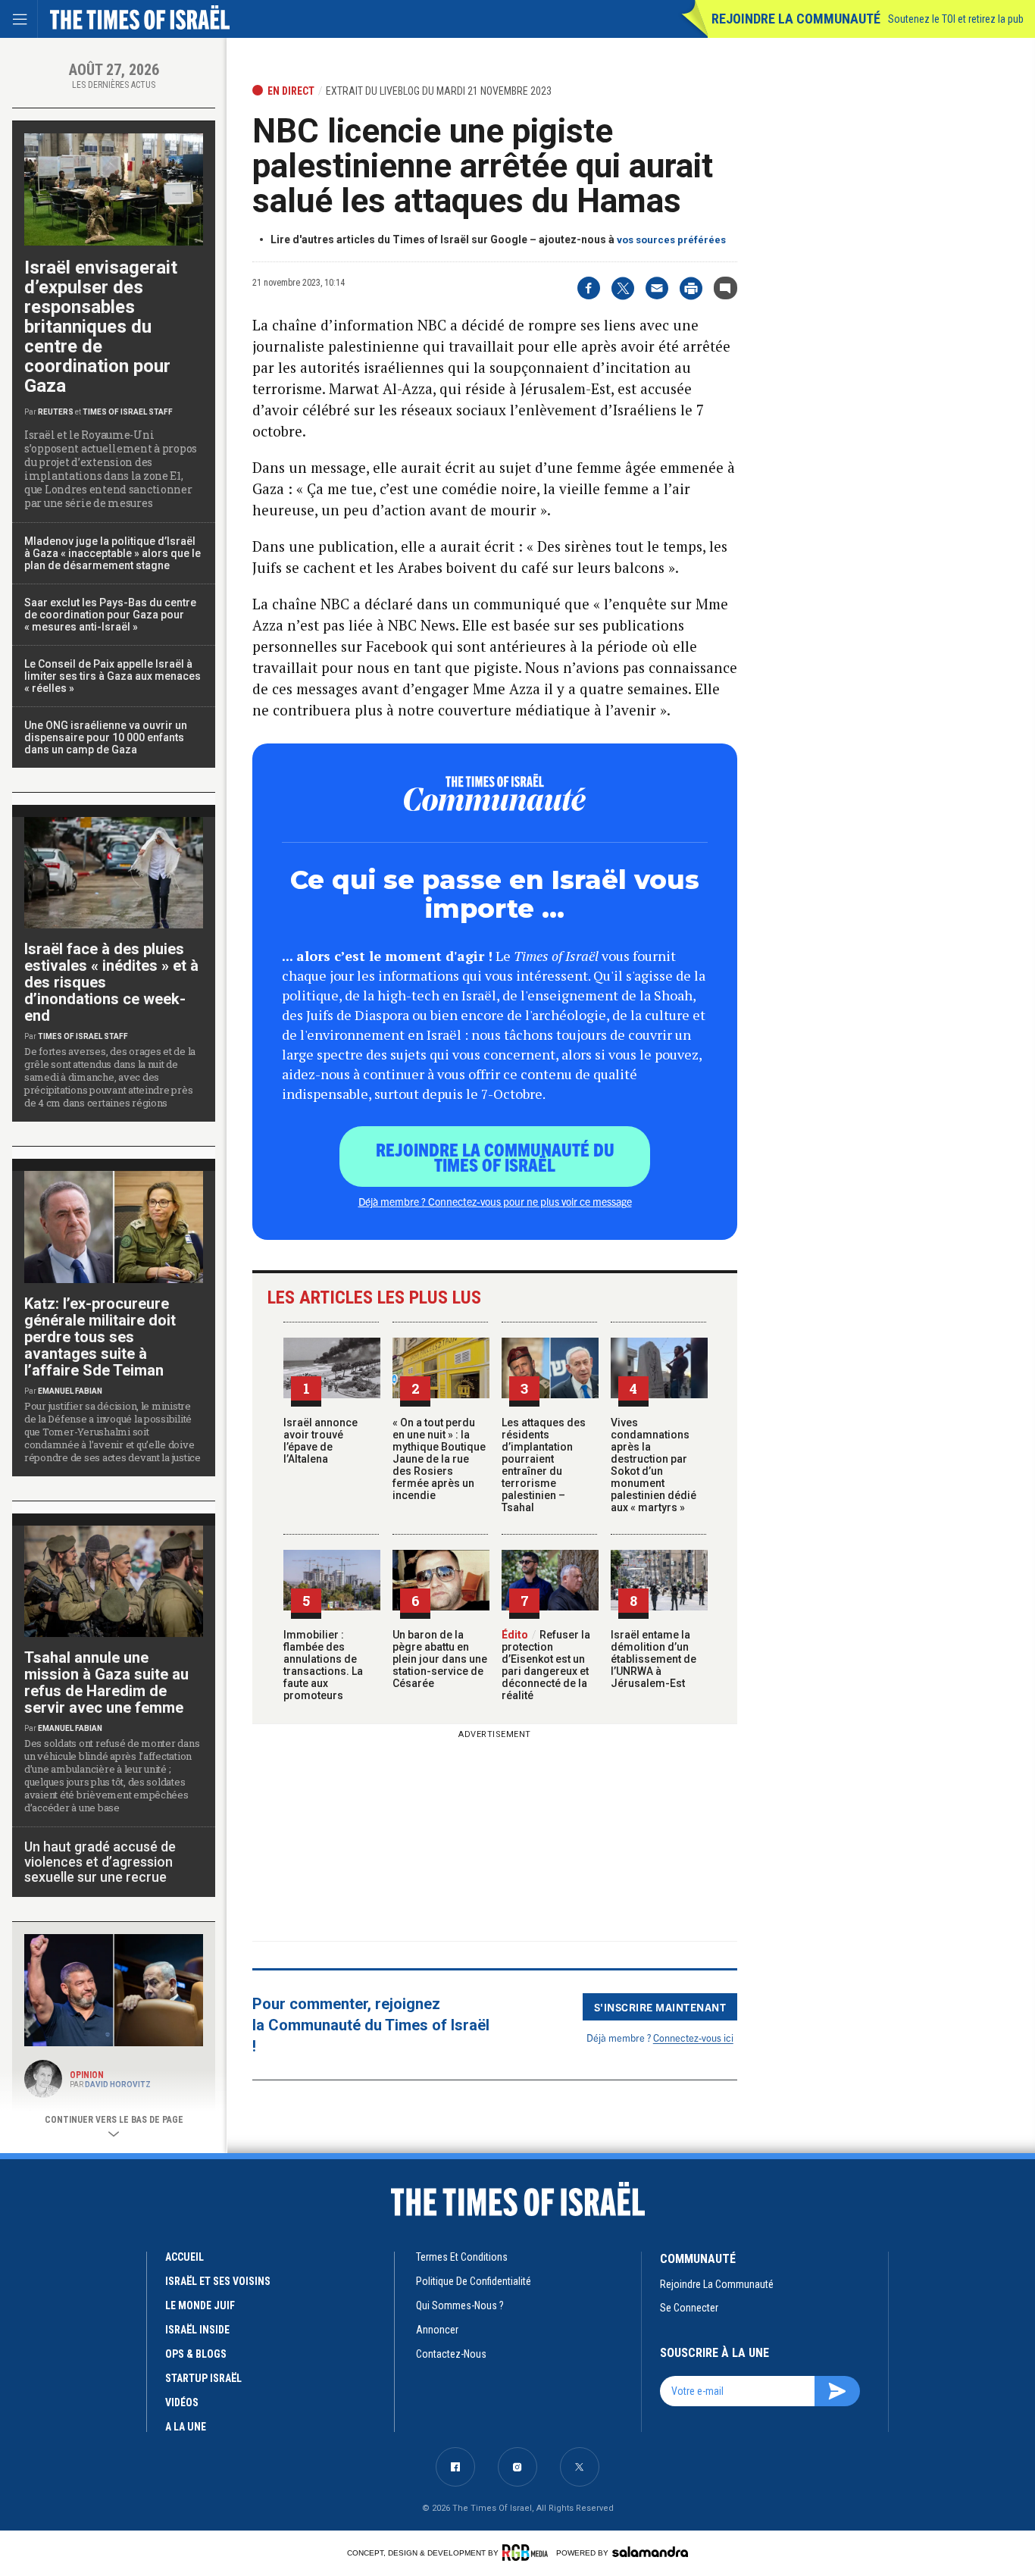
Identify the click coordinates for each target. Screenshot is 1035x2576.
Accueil (184, 2257)
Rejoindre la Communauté (796, 19)
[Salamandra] (650, 2552)
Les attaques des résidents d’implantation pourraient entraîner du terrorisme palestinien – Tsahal (544, 1465)
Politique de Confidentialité (474, 2281)
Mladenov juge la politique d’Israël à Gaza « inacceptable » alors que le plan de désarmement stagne (113, 553)
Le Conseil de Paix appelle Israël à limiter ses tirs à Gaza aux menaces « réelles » (113, 676)
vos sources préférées (671, 240)
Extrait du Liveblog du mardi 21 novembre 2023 (439, 91)
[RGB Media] (528, 2553)
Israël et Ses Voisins (218, 2281)
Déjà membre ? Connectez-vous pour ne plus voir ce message (495, 1201)
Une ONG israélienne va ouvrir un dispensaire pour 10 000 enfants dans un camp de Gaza (106, 737)
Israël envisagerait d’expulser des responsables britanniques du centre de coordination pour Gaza (101, 327)
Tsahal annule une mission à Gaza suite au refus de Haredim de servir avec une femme (106, 1682)
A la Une (186, 2427)
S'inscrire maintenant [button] (660, 2007)
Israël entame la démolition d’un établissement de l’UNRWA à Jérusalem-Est (654, 1659)
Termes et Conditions (462, 2257)
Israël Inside (197, 2330)
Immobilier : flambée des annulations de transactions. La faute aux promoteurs (323, 1665)
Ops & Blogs (196, 2354)
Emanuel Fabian (70, 1391)
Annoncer (437, 2330)
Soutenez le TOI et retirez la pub (956, 19)
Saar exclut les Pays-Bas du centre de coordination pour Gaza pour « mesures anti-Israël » (110, 615)
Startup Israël (203, 2378)
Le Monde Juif (200, 2305)
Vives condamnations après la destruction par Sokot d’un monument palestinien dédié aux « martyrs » (654, 1465)
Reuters (56, 412)
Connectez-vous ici (693, 2038)
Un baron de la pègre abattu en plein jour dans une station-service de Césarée (440, 1659)
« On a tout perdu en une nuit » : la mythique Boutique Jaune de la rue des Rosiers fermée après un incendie (439, 1459)
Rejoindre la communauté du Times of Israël (495, 1157)
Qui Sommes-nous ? (460, 2305)
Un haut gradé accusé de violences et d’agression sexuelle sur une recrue (100, 1862)
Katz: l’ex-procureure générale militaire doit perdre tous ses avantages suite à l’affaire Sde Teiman (100, 1337)
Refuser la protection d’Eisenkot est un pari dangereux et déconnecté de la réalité (546, 1665)
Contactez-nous (451, 2354)
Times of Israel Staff (128, 412)
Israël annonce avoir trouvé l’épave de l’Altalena (321, 1441)
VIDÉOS (182, 2402)
